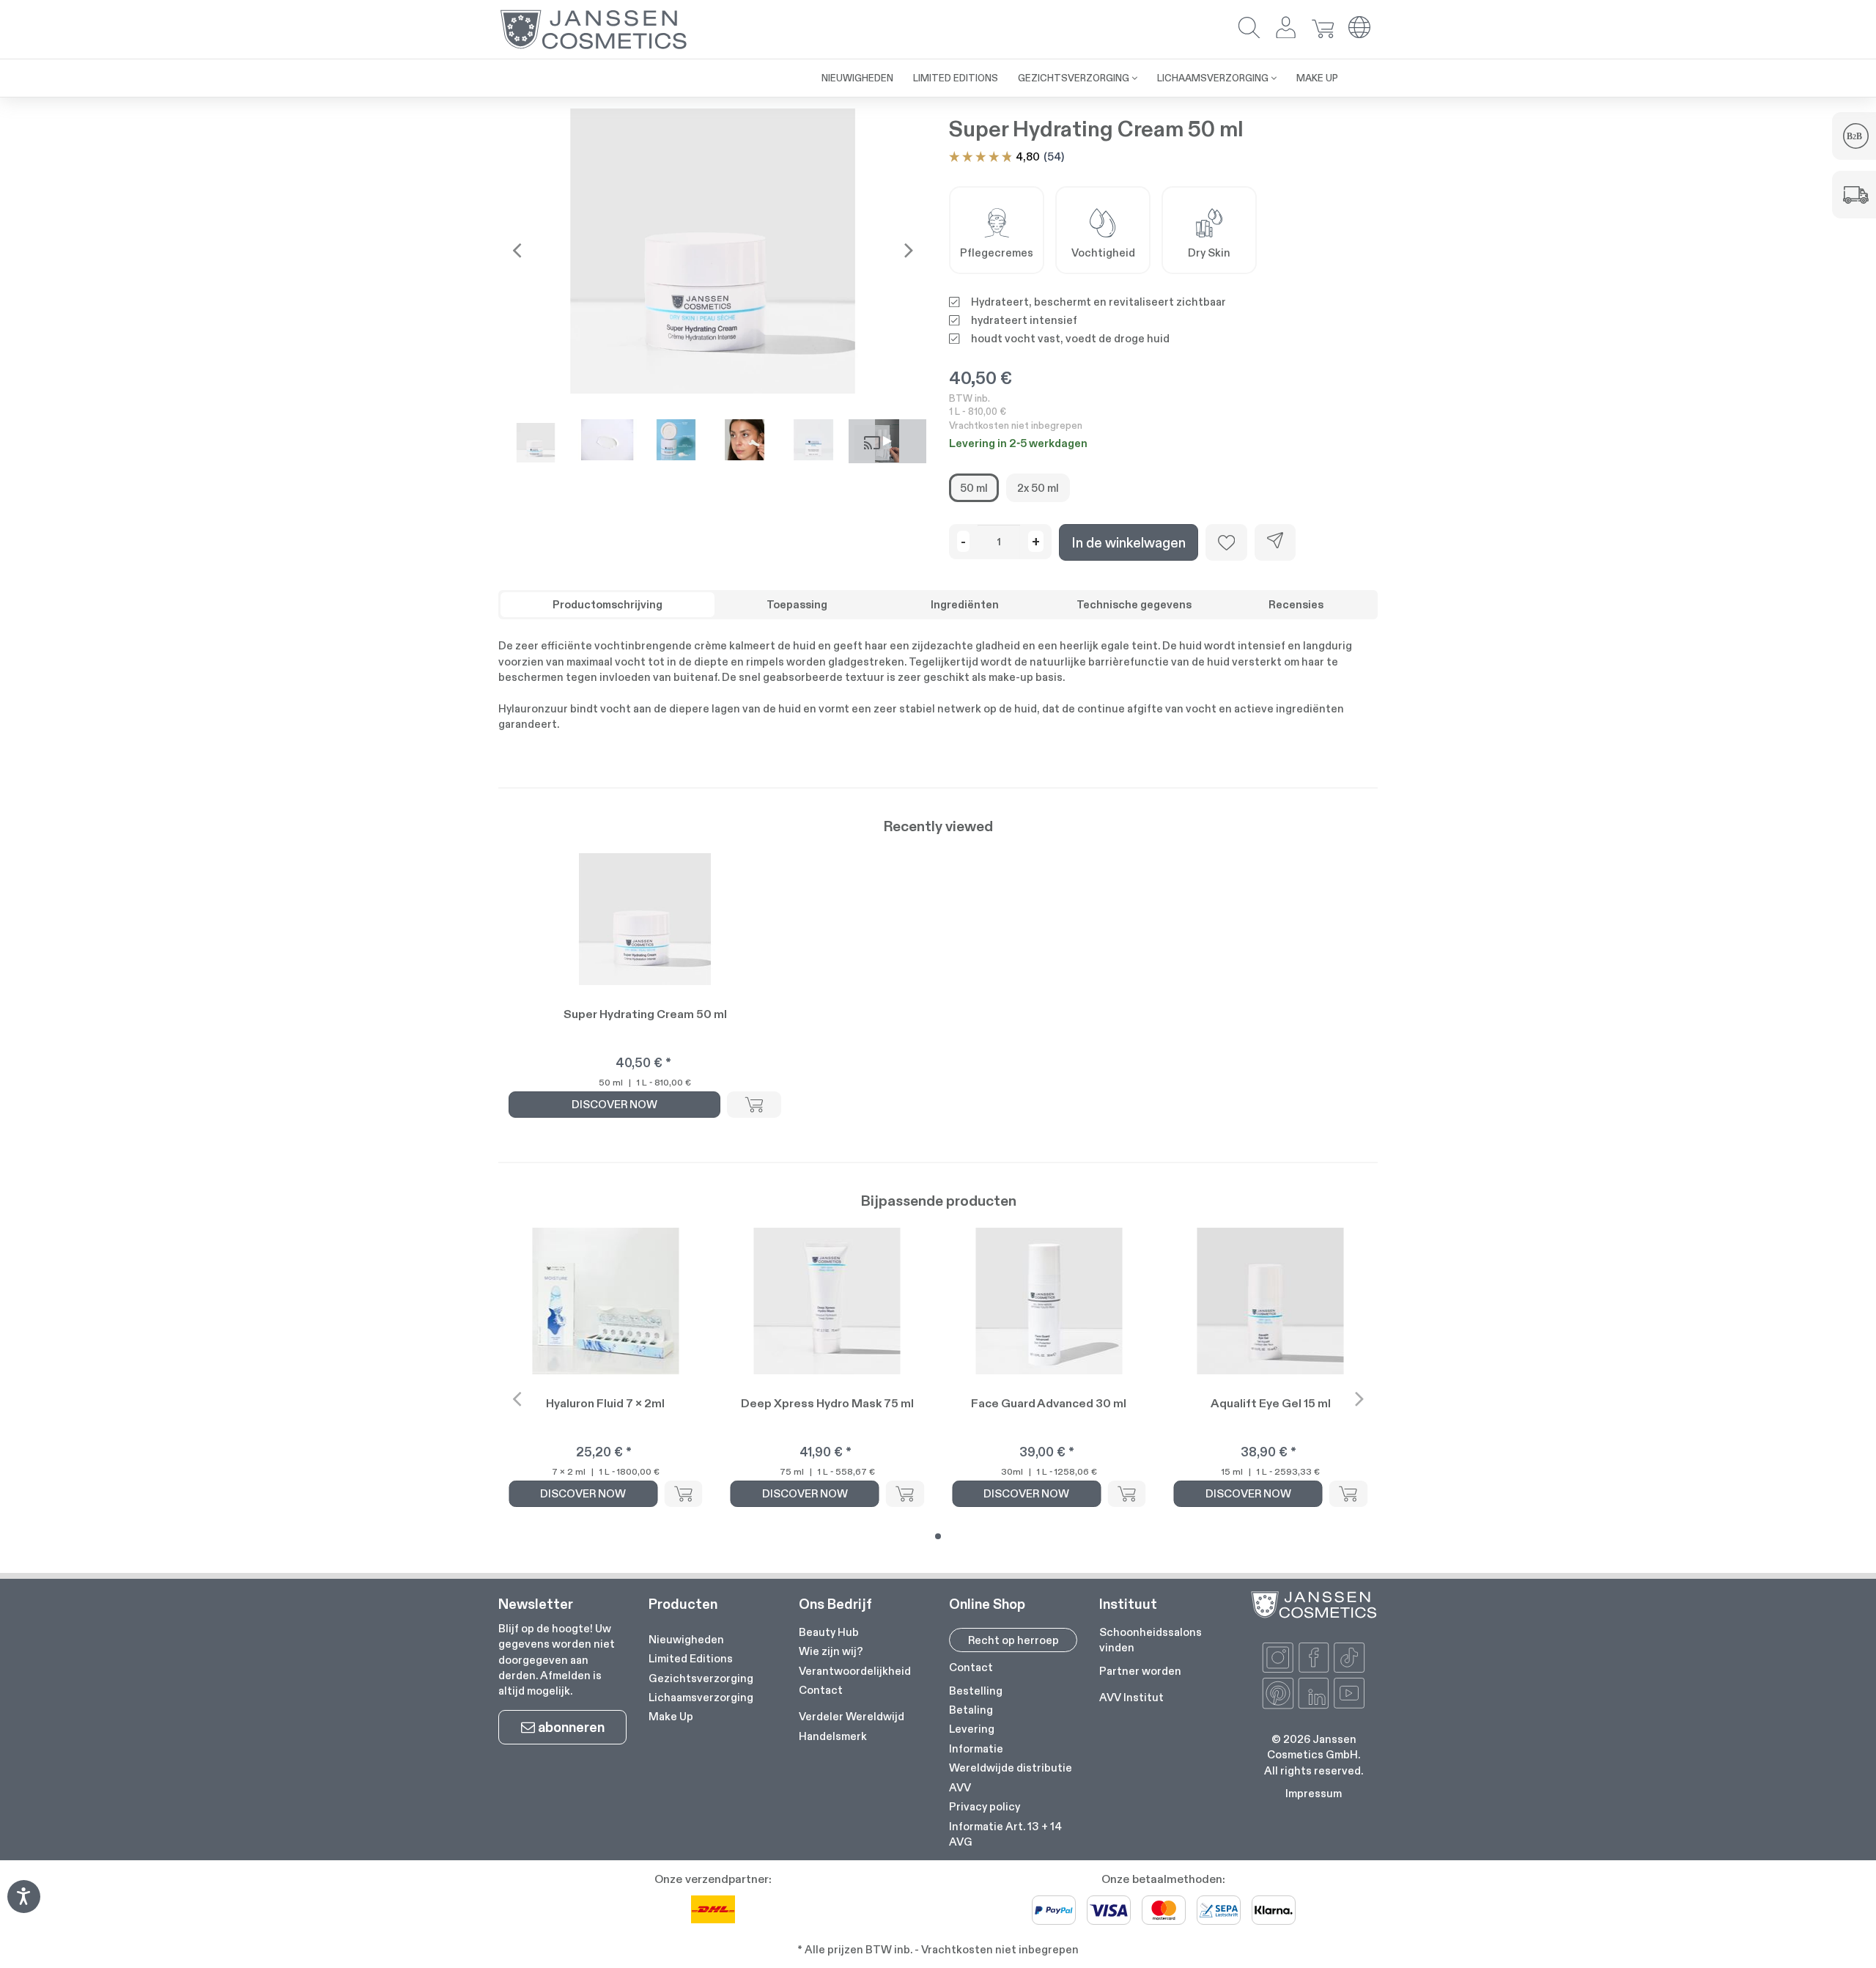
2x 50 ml (1038, 488)
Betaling (971, 1710)
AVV (960, 1787)
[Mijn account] (1286, 29)
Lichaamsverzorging (701, 1697)
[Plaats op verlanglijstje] (1226, 542)
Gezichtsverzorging (701, 1678)
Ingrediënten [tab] (965, 604)
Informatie (976, 1748)
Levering (972, 1729)
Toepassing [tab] (797, 604)
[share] (1275, 542)
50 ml (974, 488)
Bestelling (976, 1691)
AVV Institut (1131, 1697)
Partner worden (1140, 1671)
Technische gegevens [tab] (1134, 604)
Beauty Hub (829, 1632)
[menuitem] (782, 70)
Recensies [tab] (1296, 604)
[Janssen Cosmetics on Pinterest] (1278, 1693)
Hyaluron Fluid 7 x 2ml (605, 1403)
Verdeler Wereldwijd (852, 1716)
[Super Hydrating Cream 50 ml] (713, 251)
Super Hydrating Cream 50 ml (645, 1014)
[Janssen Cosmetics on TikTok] (1349, 1658)
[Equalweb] (23, 1908)
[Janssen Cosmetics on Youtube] (1349, 1693)
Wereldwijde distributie (1011, 1768)
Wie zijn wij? (831, 1651)
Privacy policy (985, 1806)
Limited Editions (691, 1658)
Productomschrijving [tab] (608, 604)
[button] (1249, 29)
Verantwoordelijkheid (855, 1671)
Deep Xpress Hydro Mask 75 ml (827, 1403)
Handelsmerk (833, 1736)
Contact (821, 1690)
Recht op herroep (1013, 1640)
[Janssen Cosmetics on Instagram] (1278, 1658)
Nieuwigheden (686, 1639)
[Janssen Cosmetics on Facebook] (1314, 1658)
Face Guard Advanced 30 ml (1049, 1403)
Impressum (1314, 1793)
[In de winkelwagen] (754, 1105)
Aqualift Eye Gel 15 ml (1271, 1403)
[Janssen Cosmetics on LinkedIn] (1314, 1693)
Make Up (671, 1716)
